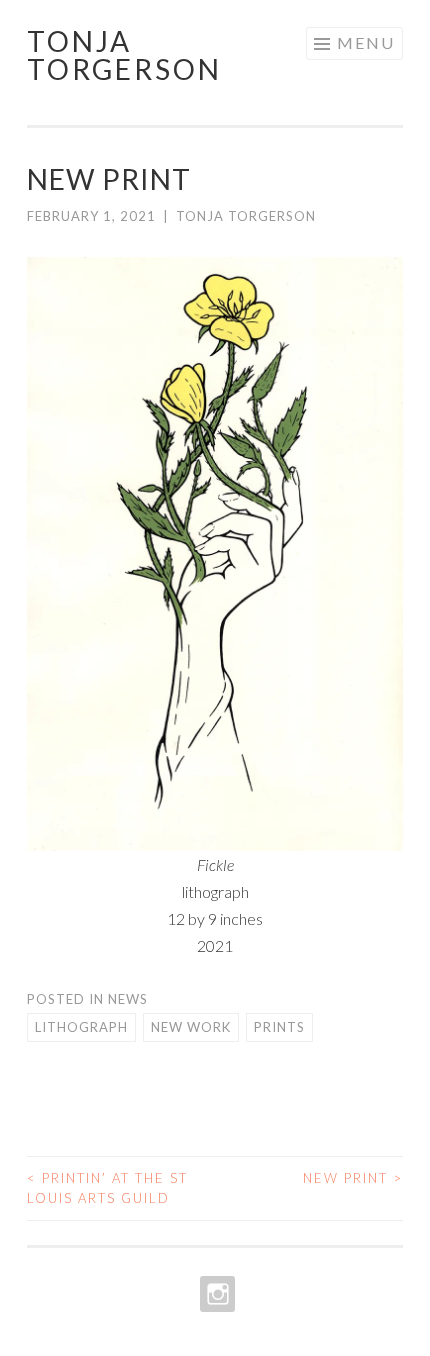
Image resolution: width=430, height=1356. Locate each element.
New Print (353, 1178)
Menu (366, 42)
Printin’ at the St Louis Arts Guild (107, 1188)
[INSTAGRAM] (215, 1294)
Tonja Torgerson (124, 55)
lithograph (81, 1027)
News (128, 999)
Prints (279, 1027)
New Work (191, 1027)
